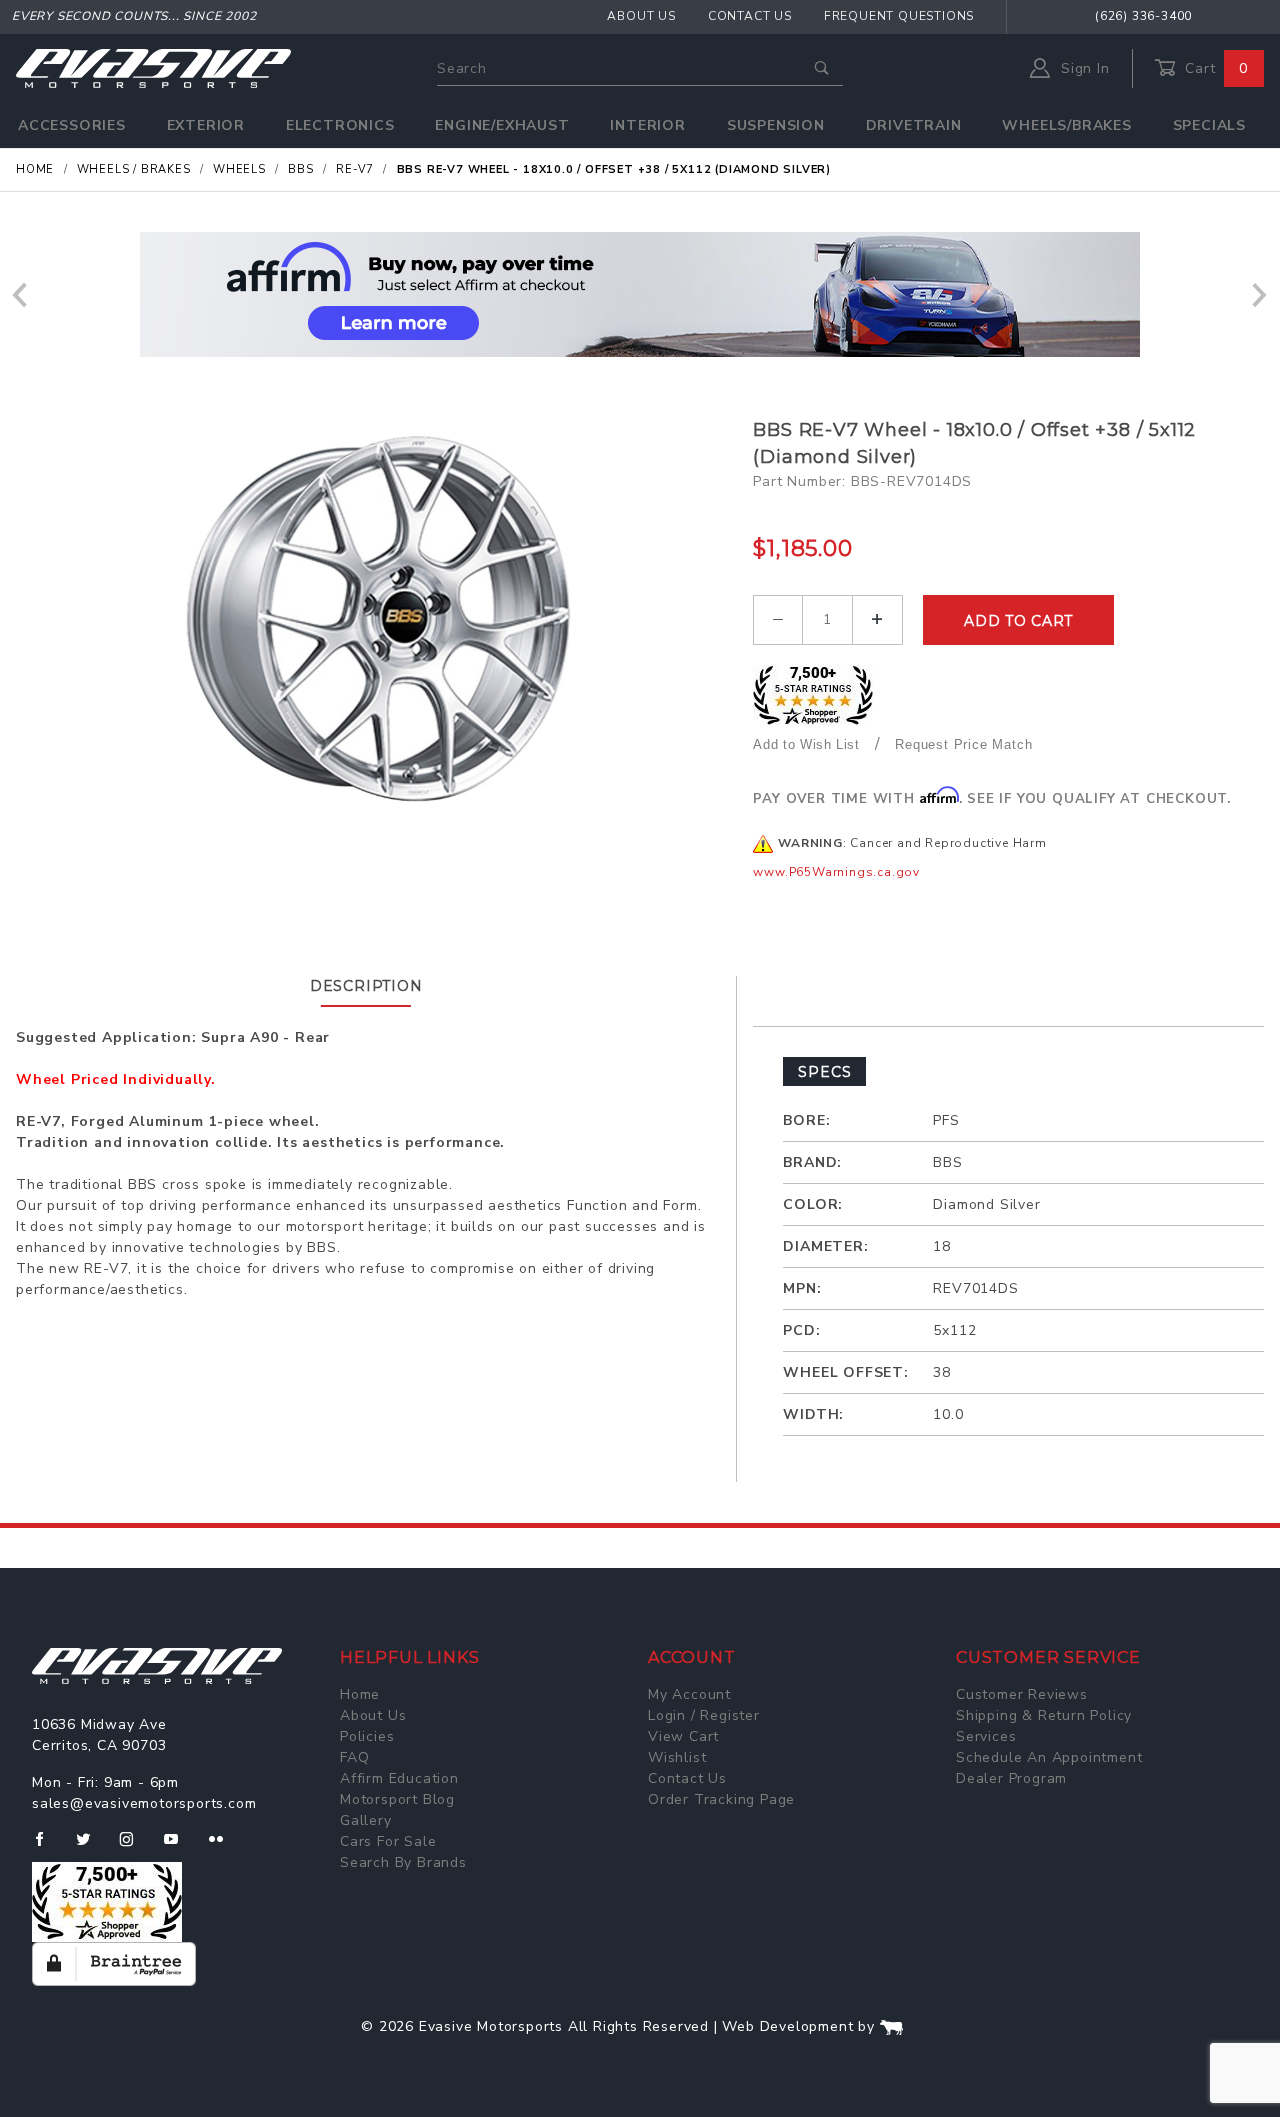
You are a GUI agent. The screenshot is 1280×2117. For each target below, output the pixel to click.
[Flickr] (224, 1847)
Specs (824, 1072)
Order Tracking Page (721, 1799)
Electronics (340, 125)
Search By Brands (403, 1862)
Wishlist (677, 1757)
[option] (640, 294)
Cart (1214, 68)
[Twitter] (91, 1847)
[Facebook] (47, 1847)
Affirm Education (399, 1778)
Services (986, 1736)
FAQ (354, 1757)
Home (360, 1694)
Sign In (1082, 68)
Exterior (206, 125)
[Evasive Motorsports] (153, 67)
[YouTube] (180, 1847)
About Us (641, 16)
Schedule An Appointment (1049, 1757)
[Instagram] (135, 1847)
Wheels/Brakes (1066, 125)
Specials (1209, 125)
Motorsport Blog (397, 1799)
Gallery (366, 1820)
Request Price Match (963, 744)
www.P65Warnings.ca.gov (836, 872)
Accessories (72, 125)
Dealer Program (1011, 1778)
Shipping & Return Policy (1044, 1715)
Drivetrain (914, 125)
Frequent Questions (899, 16)
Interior (647, 125)
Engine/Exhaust (502, 125)
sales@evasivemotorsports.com (144, 1803)
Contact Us (750, 16)
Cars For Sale (388, 1841)
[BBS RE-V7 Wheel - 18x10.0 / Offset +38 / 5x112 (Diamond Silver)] (377, 617)
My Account (689, 1694)
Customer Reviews (1022, 1694)
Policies (367, 1736)
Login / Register (704, 1715)
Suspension (776, 125)
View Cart (683, 1736)
